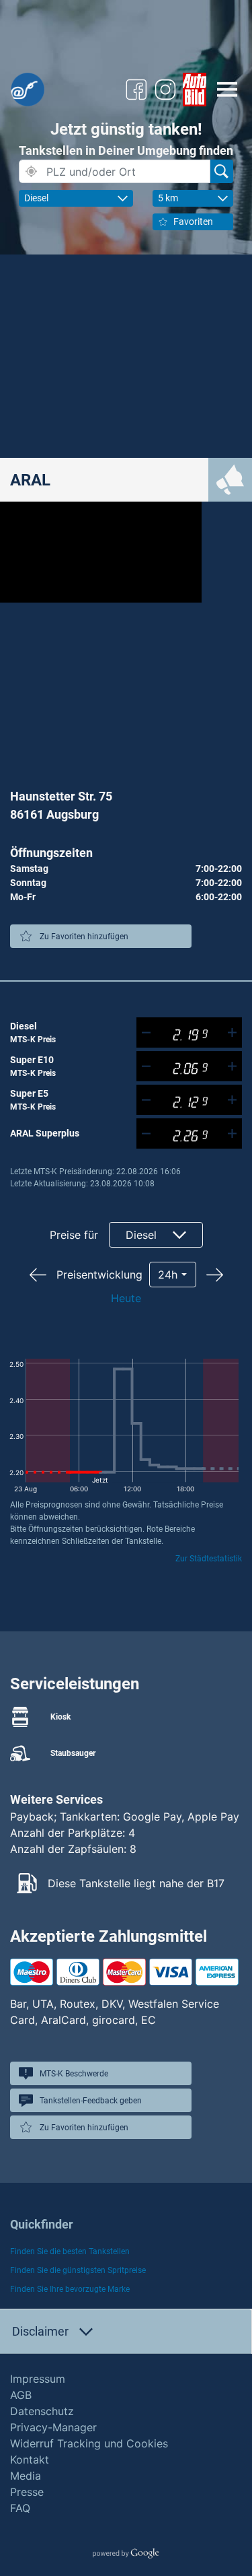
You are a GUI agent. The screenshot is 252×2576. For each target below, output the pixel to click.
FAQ (20, 2508)
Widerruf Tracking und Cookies (89, 2443)
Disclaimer (40, 2331)
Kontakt (30, 2460)
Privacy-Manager (53, 2427)
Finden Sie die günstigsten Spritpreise (78, 2270)
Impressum (38, 2379)
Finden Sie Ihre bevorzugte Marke (70, 2289)
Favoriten (193, 222)
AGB (21, 2395)
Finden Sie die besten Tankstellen (70, 2251)
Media (26, 2476)
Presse (27, 2492)
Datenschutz (42, 2411)
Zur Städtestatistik (209, 1559)
